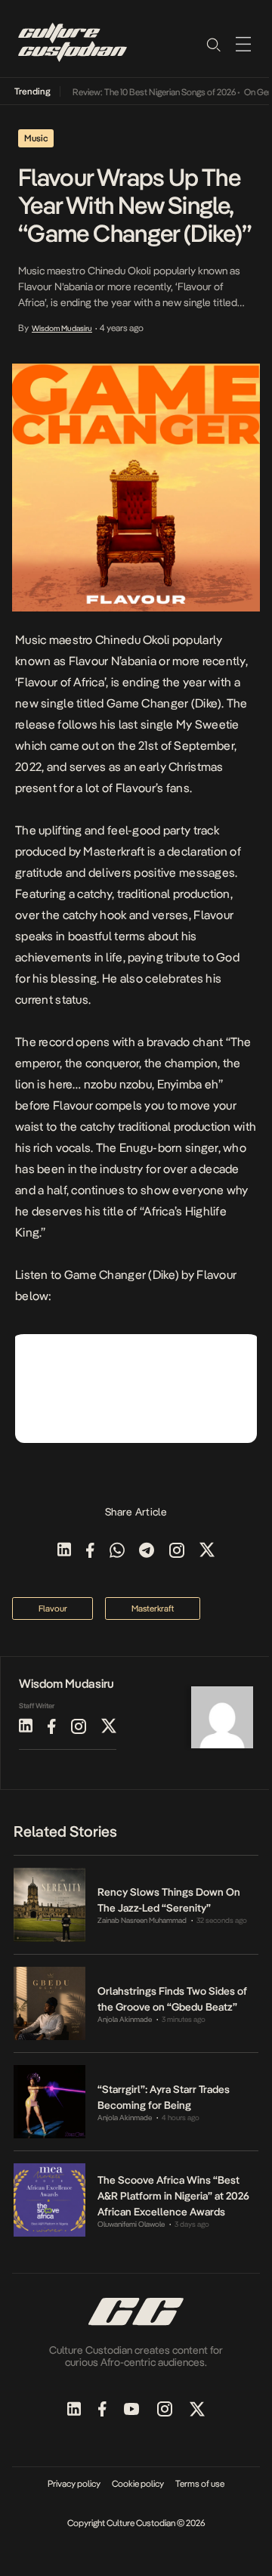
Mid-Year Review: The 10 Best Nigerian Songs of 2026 (129, 92)
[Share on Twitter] (207, 1551)
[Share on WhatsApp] (117, 1551)
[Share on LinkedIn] (64, 1551)
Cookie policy (138, 2484)
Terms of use (200, 2484)
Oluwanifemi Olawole (131, 2224)
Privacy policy (74, 2484)
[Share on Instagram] (177, 1551)
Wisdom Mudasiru (62, 328)
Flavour (213, 915)
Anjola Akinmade (125, 2019)
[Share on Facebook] (90, 1551)
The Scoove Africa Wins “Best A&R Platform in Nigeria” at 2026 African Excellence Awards (173, 2196)
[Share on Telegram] (147, 1551)
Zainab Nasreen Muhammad (142, 1920)
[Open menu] (243, 44)
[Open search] (213, 44)
